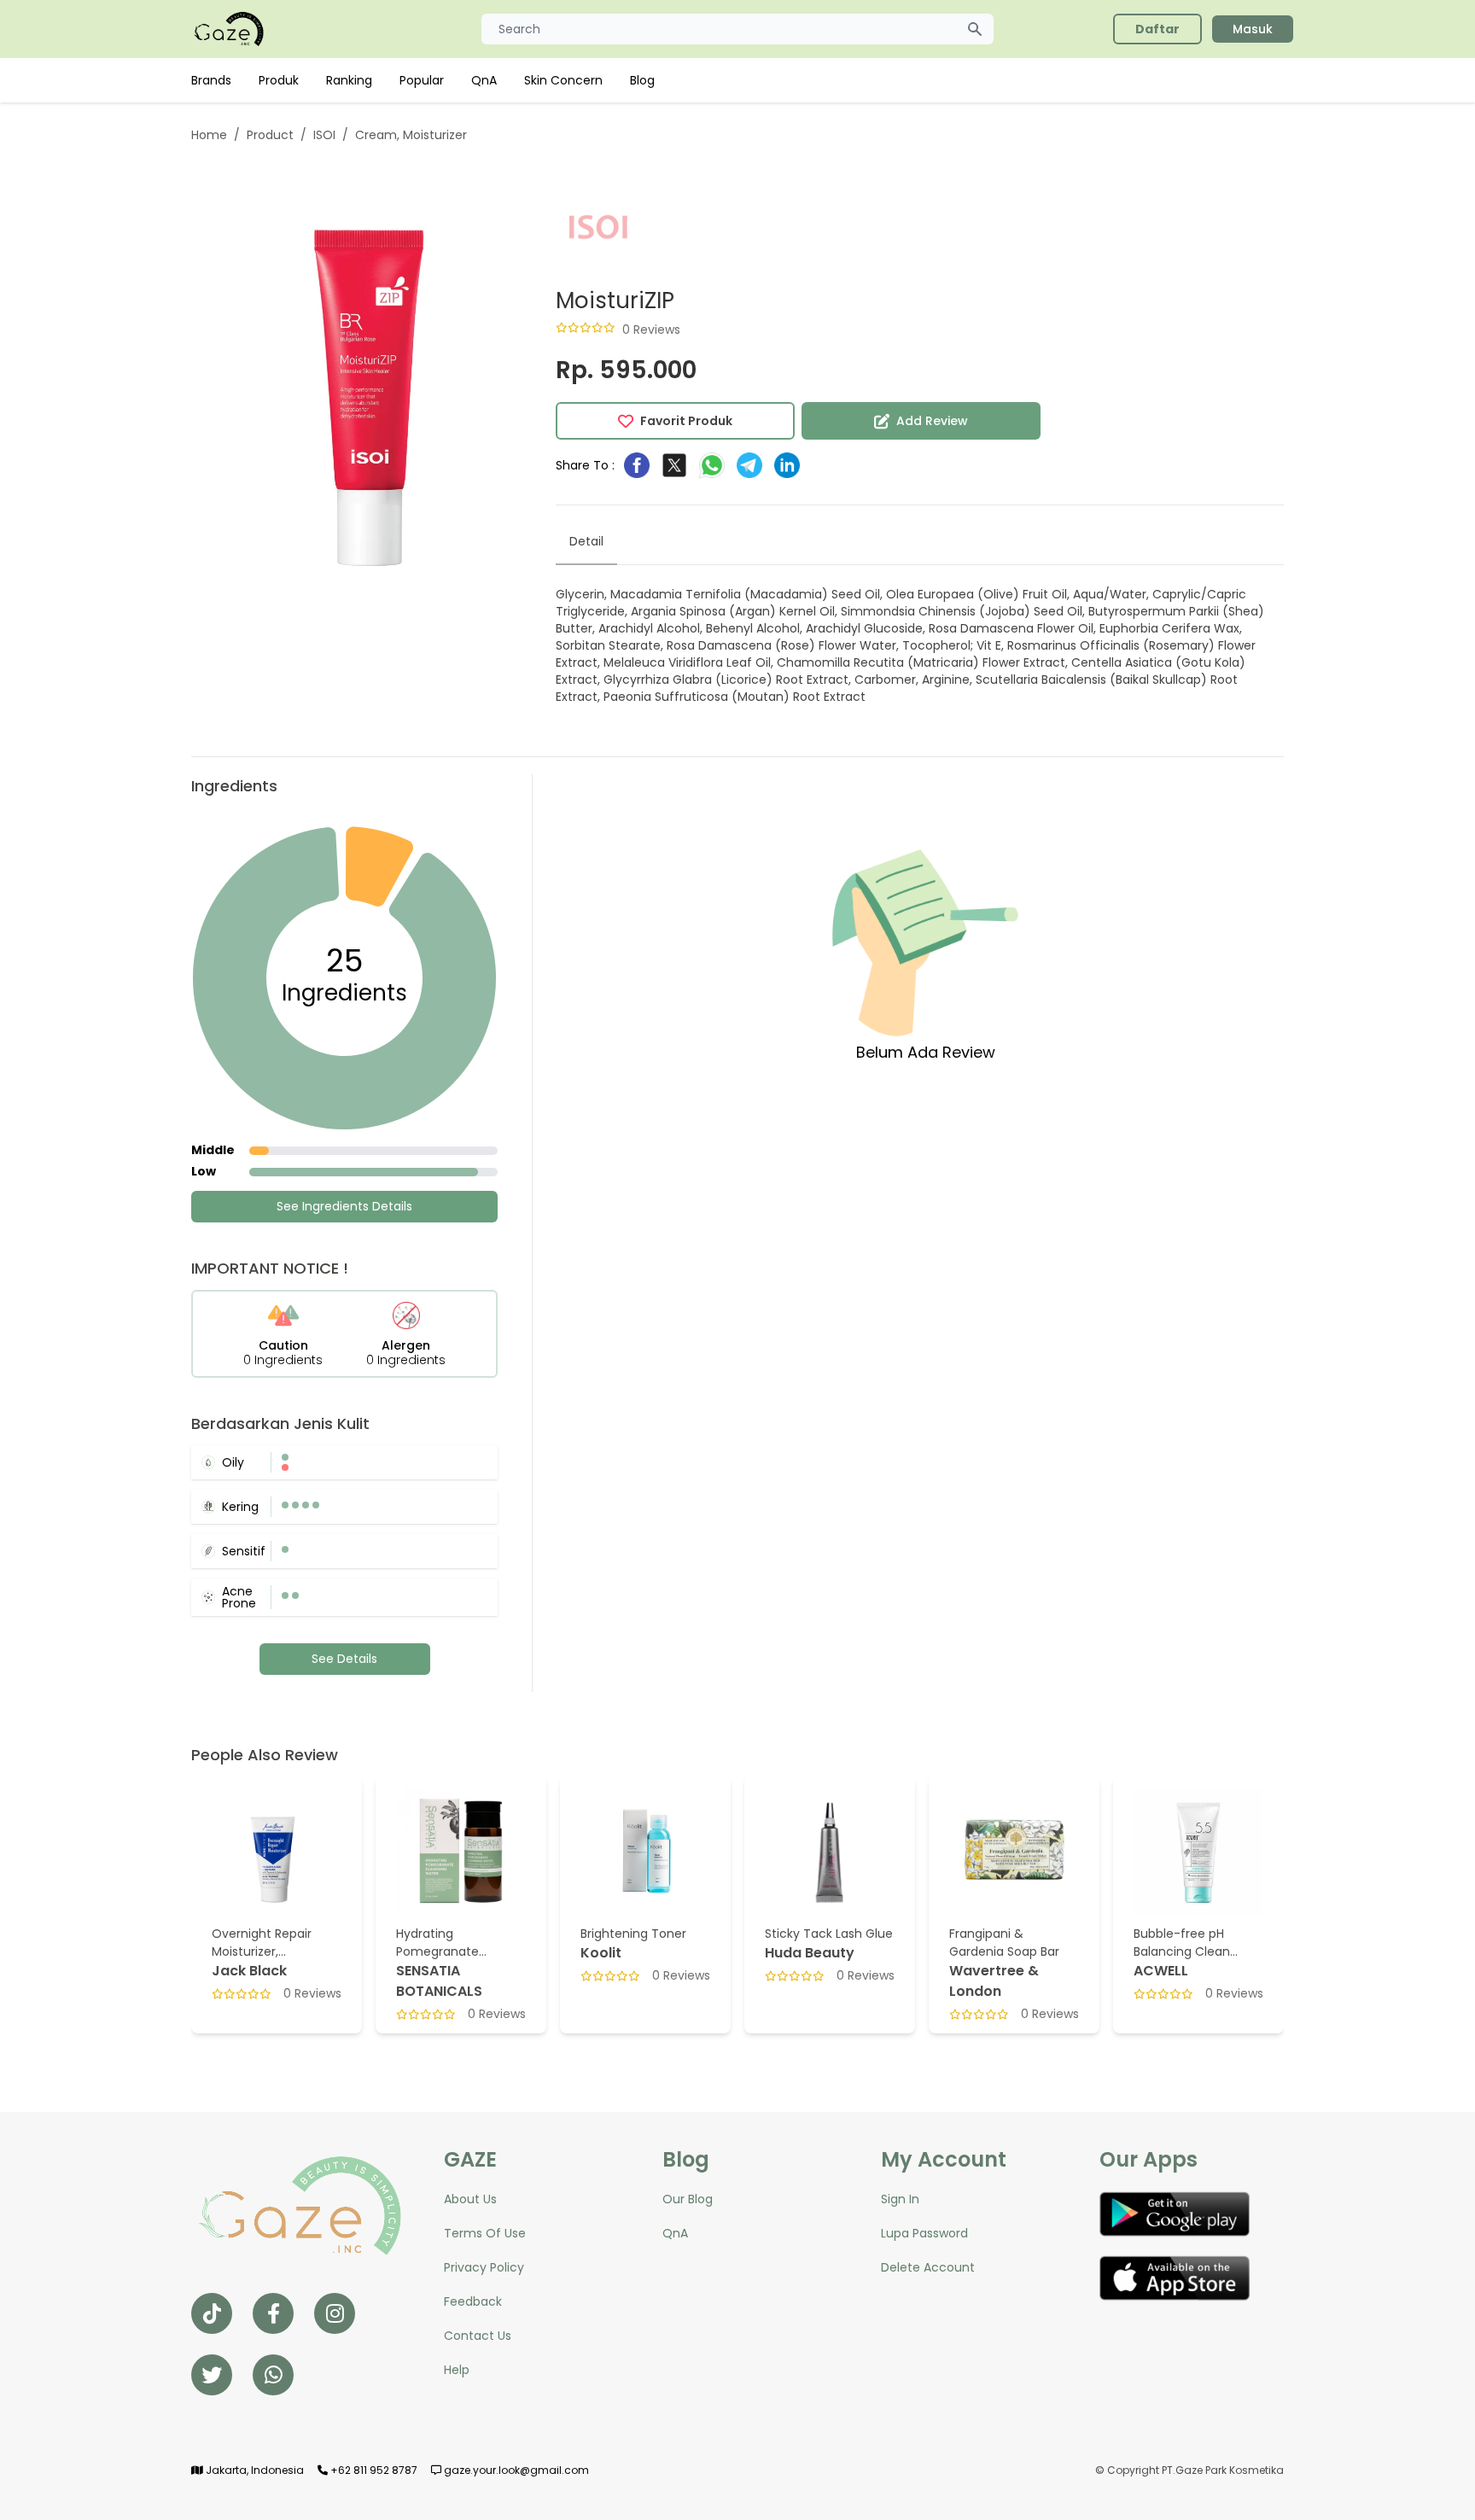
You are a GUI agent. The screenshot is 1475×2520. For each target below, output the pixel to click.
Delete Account (928, 2267)
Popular (422, 80)
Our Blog (688, 2199)
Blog (642, 80)
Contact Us (478, 2336)
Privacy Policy (484, 2267)
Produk (279, 80)
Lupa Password (924, 2233)
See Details (344, 1659)
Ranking (349, 80)
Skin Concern (563, 80)
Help (457, 2370)
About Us (470, 2199)
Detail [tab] (586, 541)
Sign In (900, 2199)
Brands (211, 80)
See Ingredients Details (344, 1206)
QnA (484, 80)
